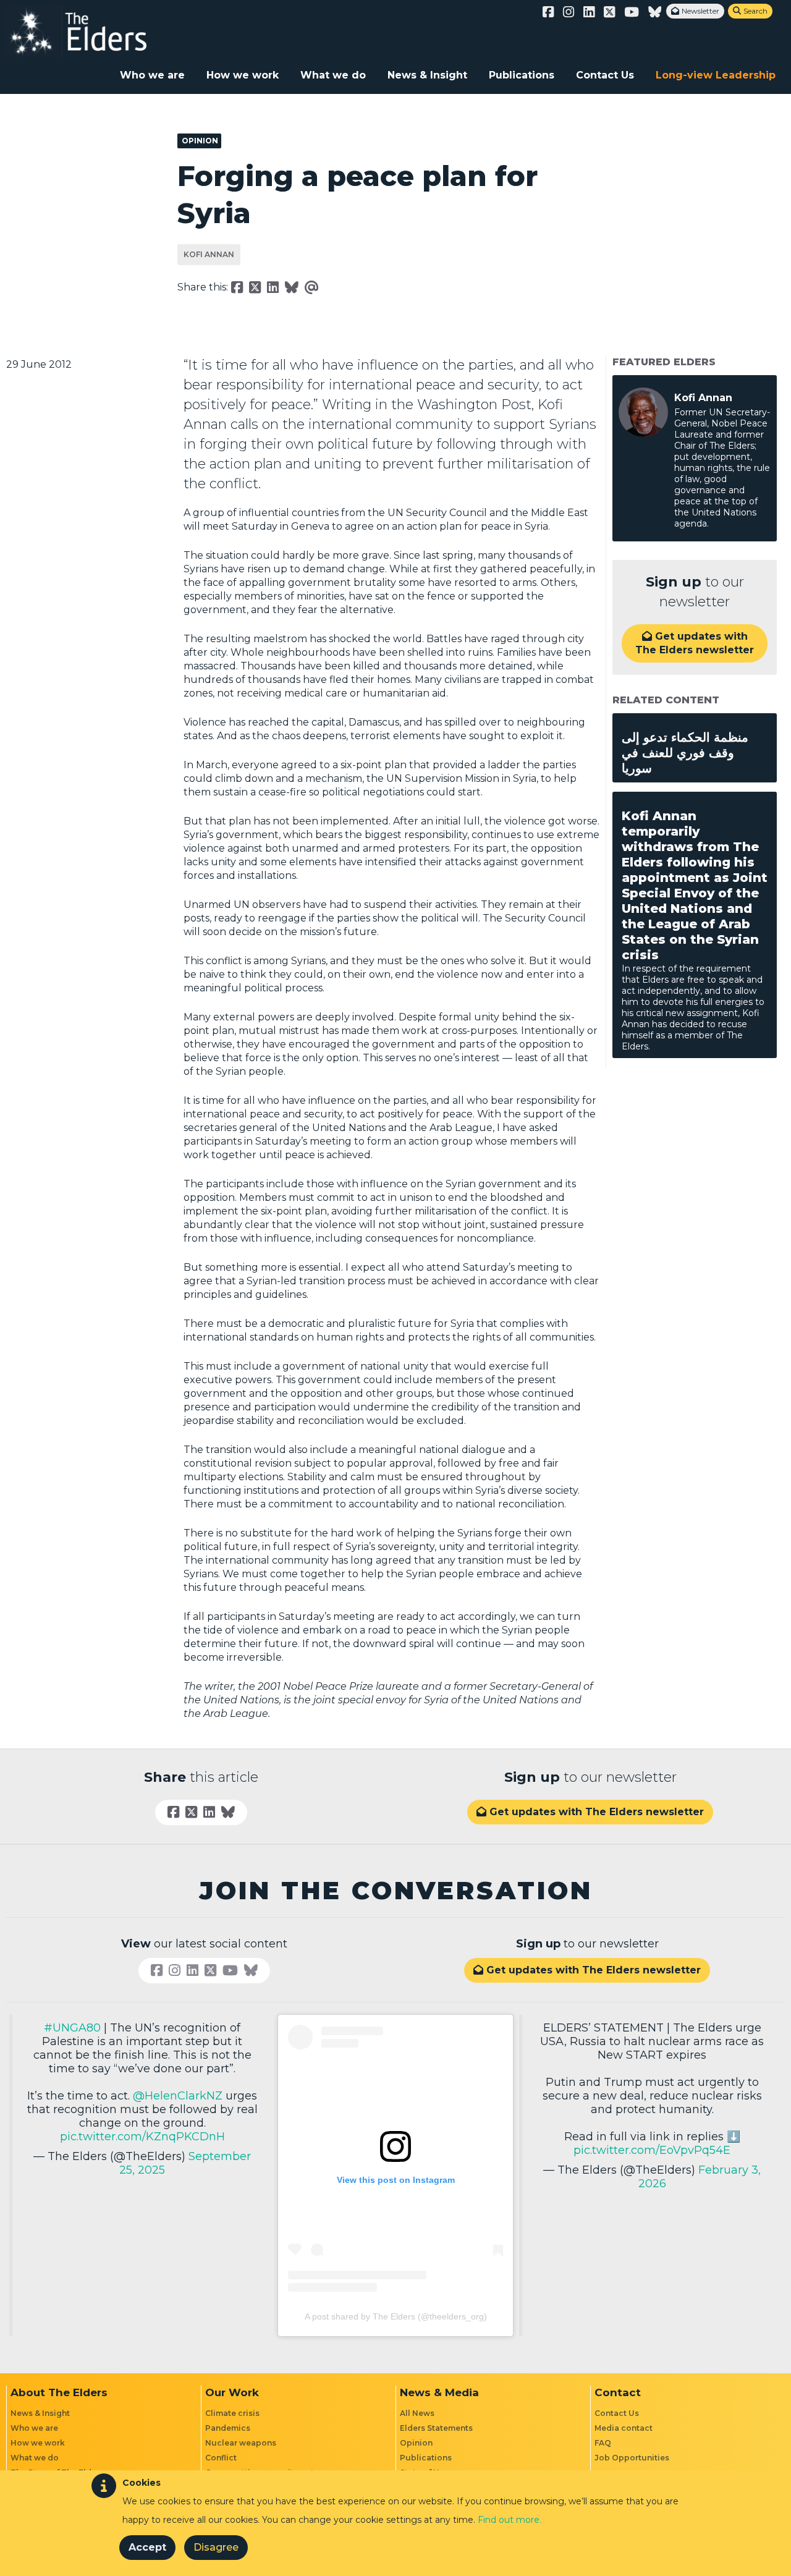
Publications (522, 75)
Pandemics (228, 2428)
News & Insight (427, 75)
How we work (243, 75)
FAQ (603, 2443)
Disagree (216, 2547)
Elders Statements (436, 2428)
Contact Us (605, 75)
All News (417, 2413)
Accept (147, 2547)
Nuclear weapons (241, 2443)
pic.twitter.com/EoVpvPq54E (652, 2150)
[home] (90, 32)
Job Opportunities (632, 2458)
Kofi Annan (209, 254)
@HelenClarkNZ (178, 2096)
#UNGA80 (72, 2028)
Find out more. (510, 2520)
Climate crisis (232, 2413)
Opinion (416, 2443)
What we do (333, 75)
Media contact (624, 2428)
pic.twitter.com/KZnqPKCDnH (142, 2137)
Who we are (152, 75)
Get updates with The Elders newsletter (695, 643)
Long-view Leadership (716, 75)
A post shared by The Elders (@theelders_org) (396, 2316)
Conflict (221, 2458)
